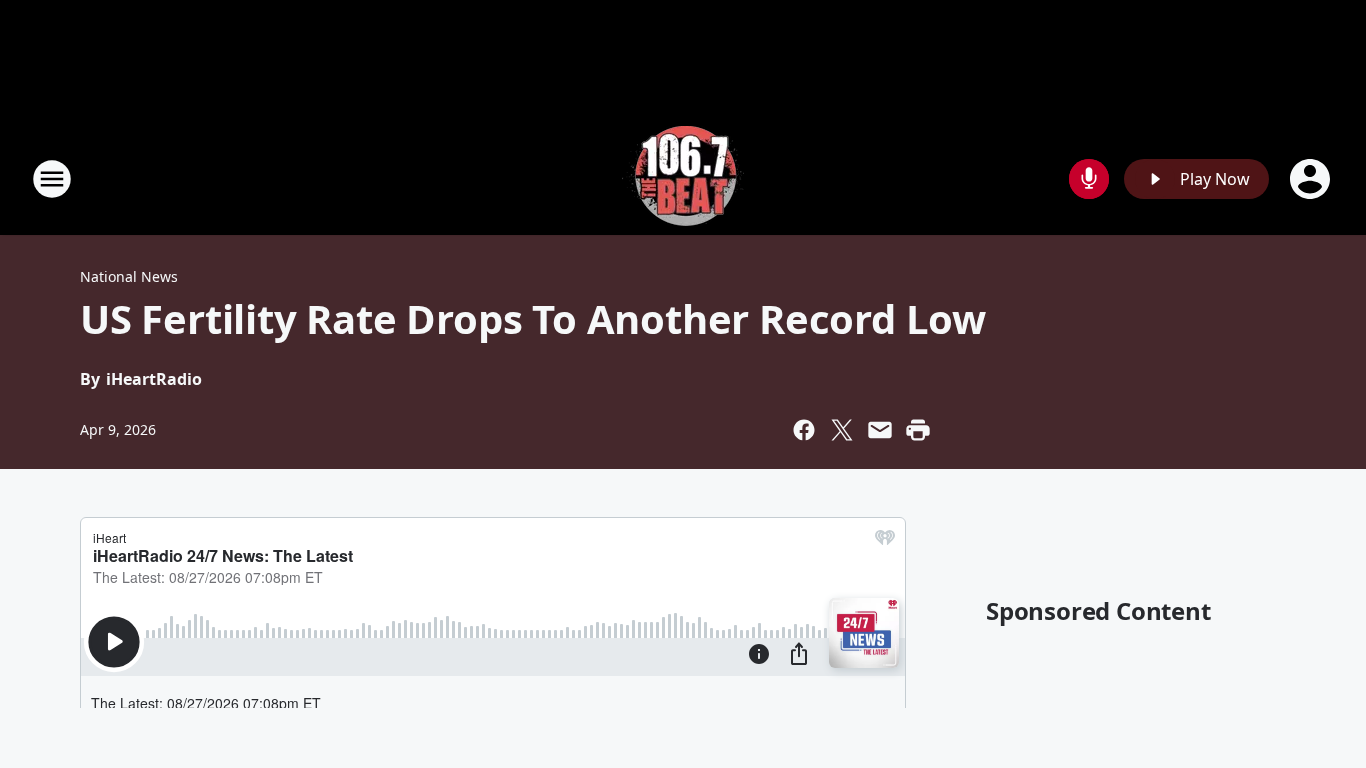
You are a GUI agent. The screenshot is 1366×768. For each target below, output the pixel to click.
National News (129, 276)
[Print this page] (918, 430)
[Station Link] (683, 178)
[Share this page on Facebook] (804, 430)
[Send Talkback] (1089, 179)
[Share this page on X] (842, 430)
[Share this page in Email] (880, 430)
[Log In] (1312, 179)
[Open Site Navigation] (52, 179)
